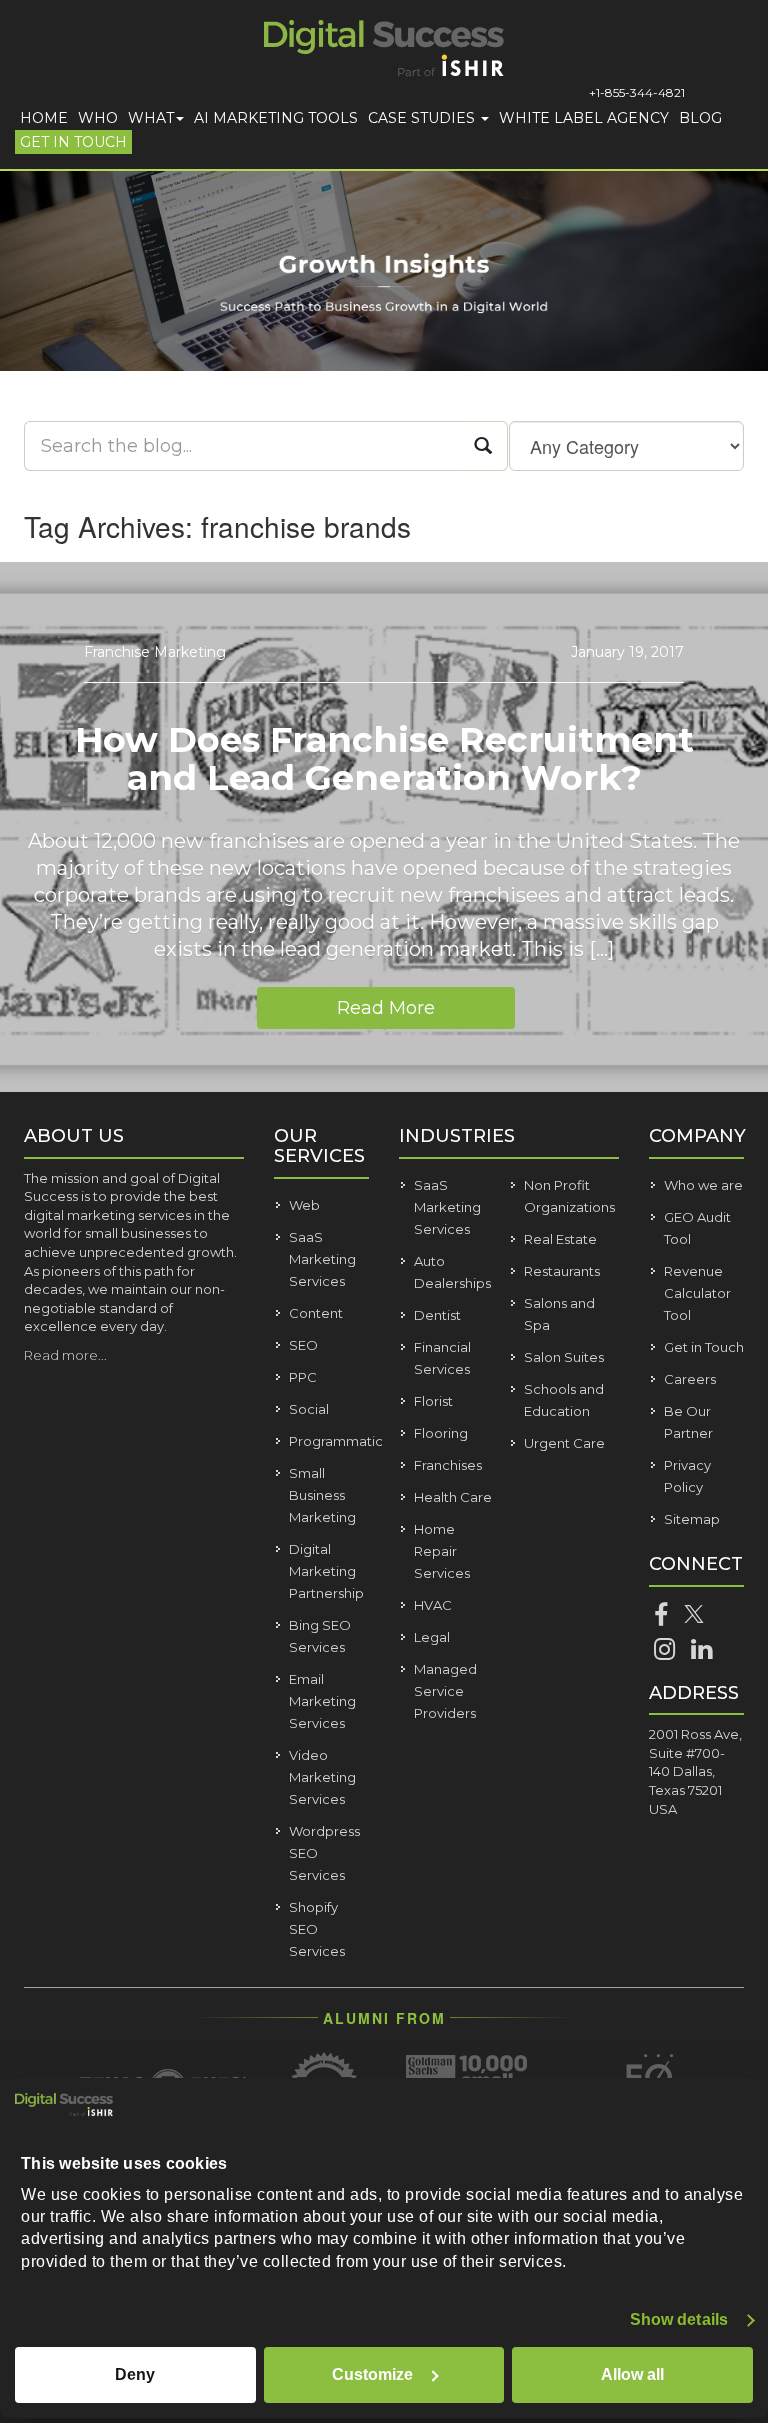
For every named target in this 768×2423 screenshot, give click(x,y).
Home (44, 118)
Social (309, 1409)
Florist (433, 1401)
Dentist (437, 1315)
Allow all (632, 2374)
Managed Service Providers (445, 1691)
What (151, 118)
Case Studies (423, 118)
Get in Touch (73, 142)
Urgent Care (564, 1443)
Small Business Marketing (322, 1495)
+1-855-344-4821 (637, 92)
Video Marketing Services (322, 1777)
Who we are (703, 1185)
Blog (700, 118)
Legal (432, 1637)
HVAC (433, 1605)
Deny (135, 2374)
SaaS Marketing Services (322, 1259)
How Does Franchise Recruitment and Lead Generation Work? (384, 759)
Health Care (453, 1497)
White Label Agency (584, 118)
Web (304, 1205)
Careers (690, 1379)
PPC (303, 1377)
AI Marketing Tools (276, 118)
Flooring (441, 1433)
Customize (372, 2374)
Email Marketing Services (322, 1701)
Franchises (448, 1465)
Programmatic (336, 1441)
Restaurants (562, 1271)
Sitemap (692, 1519)
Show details (679, 2319)
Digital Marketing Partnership (326, 1571)
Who (98, 118)
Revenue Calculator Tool (697, 1293)
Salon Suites (564, 1357)
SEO (303, 1345)
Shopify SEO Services (317, 1929)
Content (316, 1313)
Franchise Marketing (155, 652)
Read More (386, 1008)
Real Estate (560, 1239)
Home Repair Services (442, 1551)
